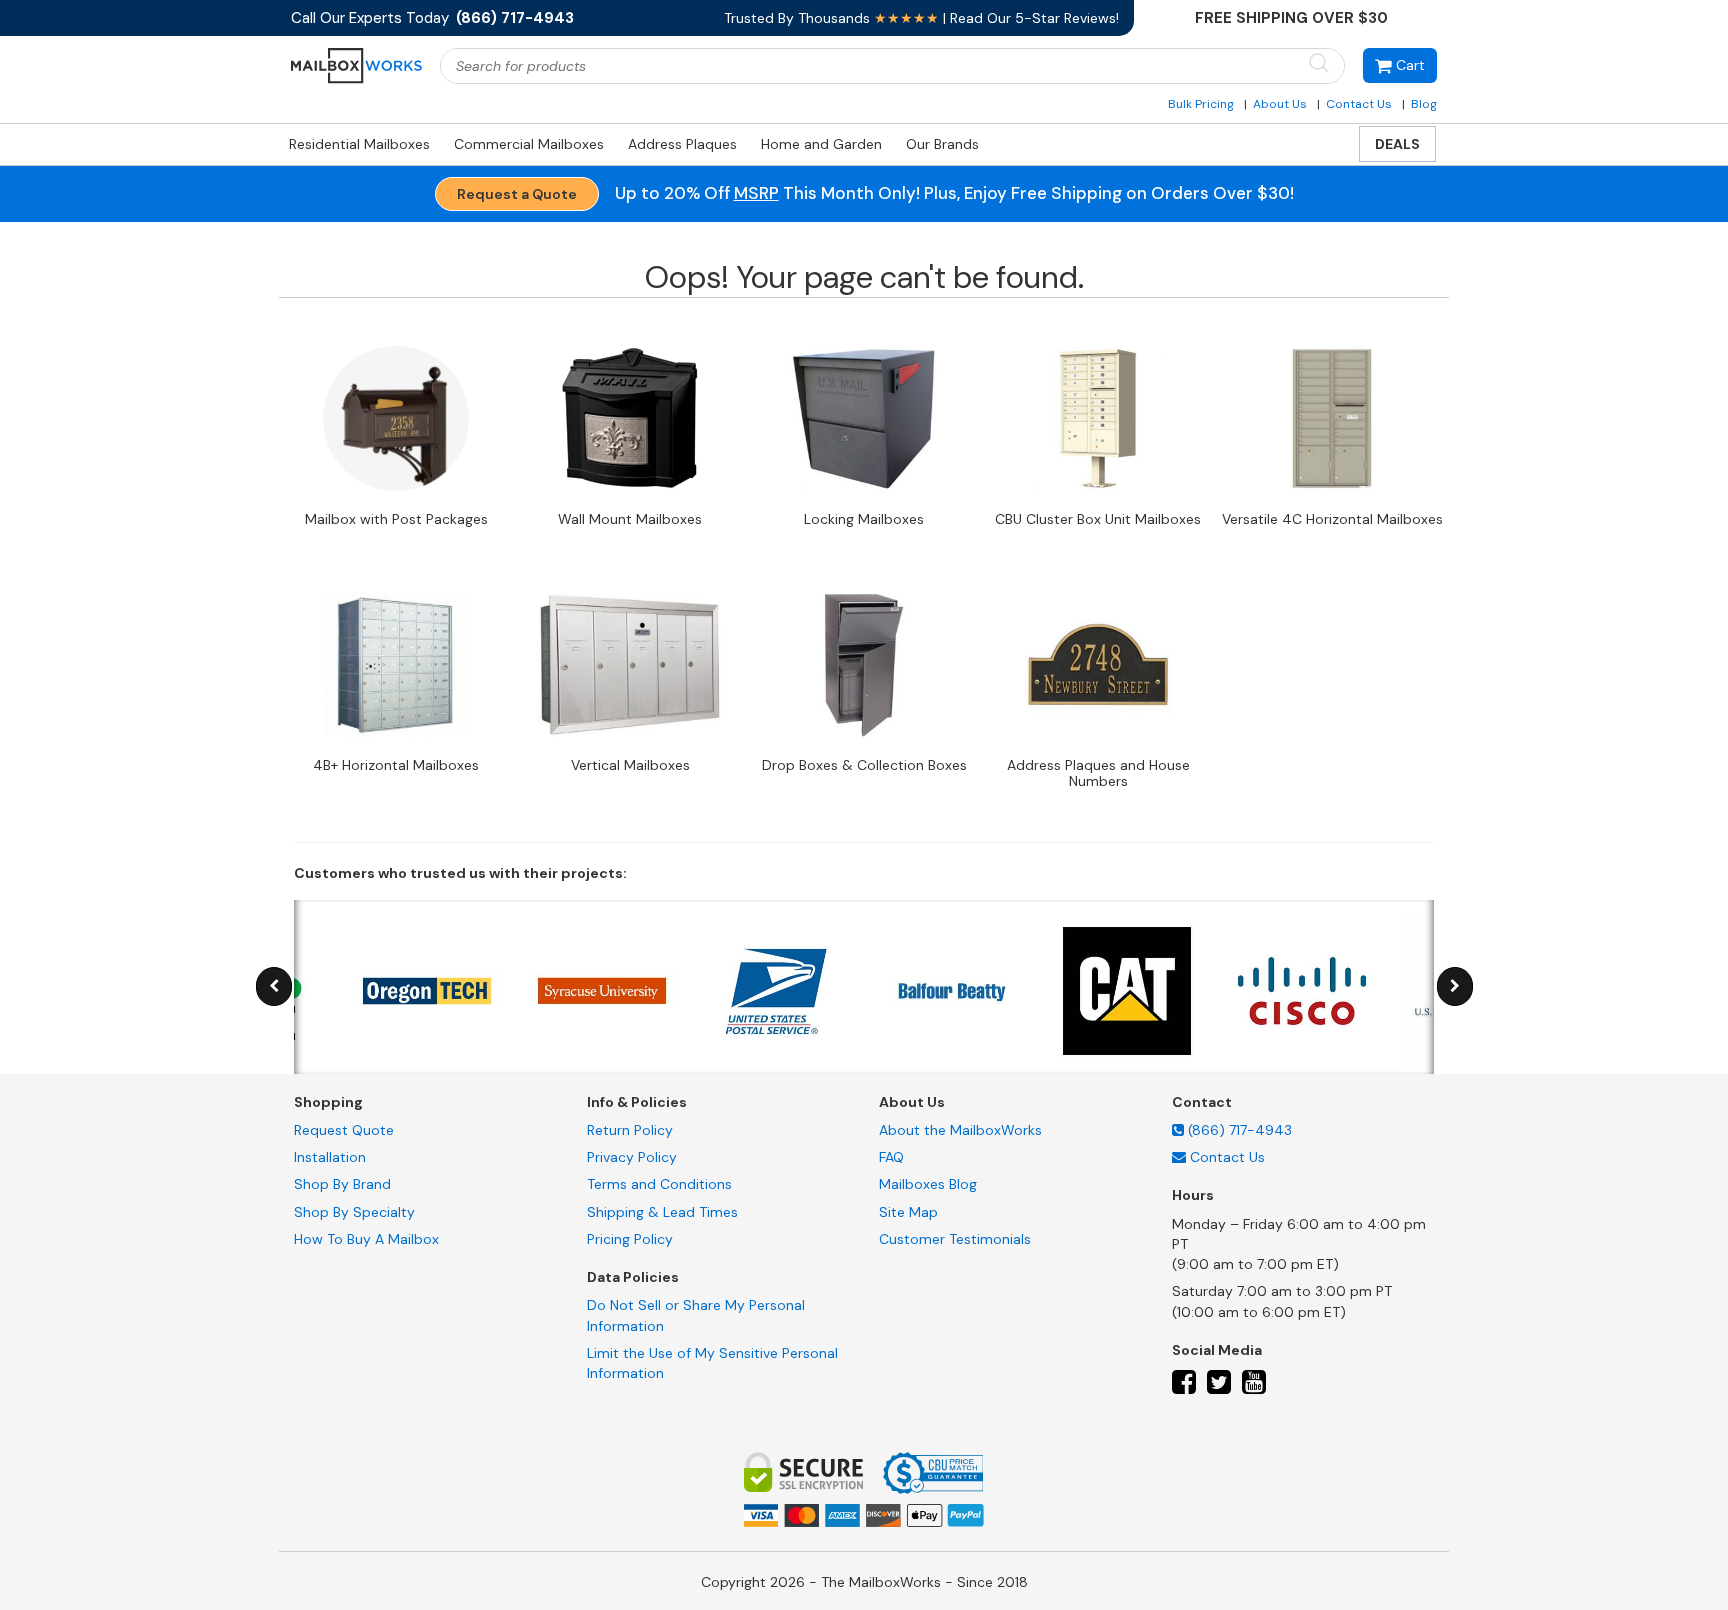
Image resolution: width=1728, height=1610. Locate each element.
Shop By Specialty (354, 1212)
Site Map (908, 1212)
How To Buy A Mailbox (366, 1239)
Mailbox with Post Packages (396, 519)
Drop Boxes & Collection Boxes (864, 765)
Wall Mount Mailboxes (630, 519)
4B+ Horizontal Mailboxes (396, 765)
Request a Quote (517, 194)
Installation (330, 1157)
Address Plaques (682, 144)
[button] (1400, 65)
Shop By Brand (342, 1184)
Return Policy (630, 1130)
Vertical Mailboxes (630, 765)
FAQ (891, 1157)
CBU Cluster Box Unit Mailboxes (1098, 519)
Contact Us (1359, 104)
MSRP (756, 193)
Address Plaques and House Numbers (1098, 773)
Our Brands (942, 144)
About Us (1280, 104)
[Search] (1319, 64)
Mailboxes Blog (928, 1184)
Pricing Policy (630, 1239)
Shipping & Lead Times (662, 1212)
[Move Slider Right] (1455, 986)
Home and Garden (821, 144)
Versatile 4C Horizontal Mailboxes (1332, 519)
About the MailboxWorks (960, 1130)
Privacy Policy (632, 1157)
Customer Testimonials (955, 1239)
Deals (1397, 144)
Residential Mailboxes (359, 144)
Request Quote (344, 1130)
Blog (1424, 104)
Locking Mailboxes (864, 519)
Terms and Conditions (659, 1184)
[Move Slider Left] (274, 986)
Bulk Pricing (1201, 104)
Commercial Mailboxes (529, 144)
